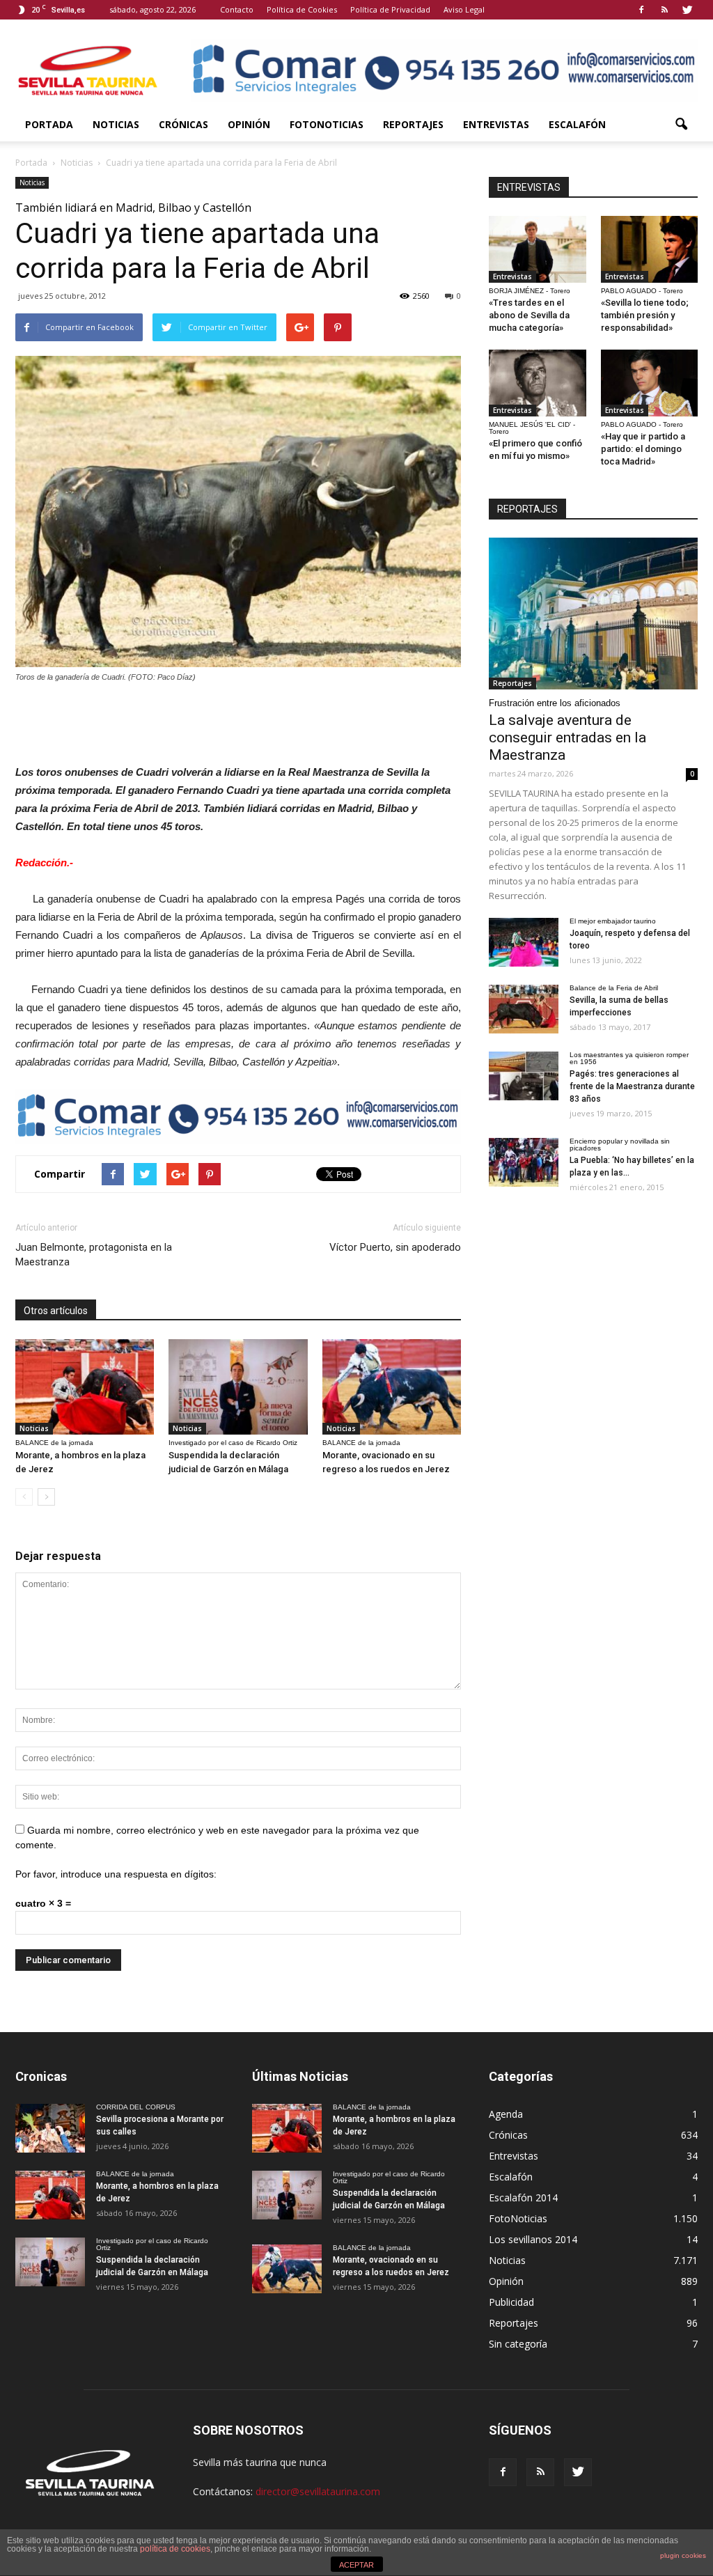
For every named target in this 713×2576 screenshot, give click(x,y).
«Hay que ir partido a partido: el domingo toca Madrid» (643, 449)
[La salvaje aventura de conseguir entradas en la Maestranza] (593, 614)
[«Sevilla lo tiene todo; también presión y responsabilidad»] (650, 249)
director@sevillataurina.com (318, 2491)
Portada (49, 124)
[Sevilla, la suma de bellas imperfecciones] (524, 1009)
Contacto (237, 9)
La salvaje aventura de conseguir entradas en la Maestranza (567, 737)
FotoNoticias (327, 124)
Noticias (116, 124)
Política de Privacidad (390, 9)
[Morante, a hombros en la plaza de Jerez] (85, 1387)
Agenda (506, 2114)
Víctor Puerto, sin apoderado (395, 1247)
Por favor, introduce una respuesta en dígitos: (116, 1874)
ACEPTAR (356, 2565)
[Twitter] (687, 10)
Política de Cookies (302, 9)
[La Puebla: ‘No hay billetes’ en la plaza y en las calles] (524, 1162)
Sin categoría (518, 2344)
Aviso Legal (464, 9)
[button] (681, 125)
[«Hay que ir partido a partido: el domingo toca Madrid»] (650, 383)
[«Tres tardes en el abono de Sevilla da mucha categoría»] (538, 249)
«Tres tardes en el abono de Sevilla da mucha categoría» (529, 315)
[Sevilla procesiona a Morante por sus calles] (50, 2128)
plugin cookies (683, 2555)
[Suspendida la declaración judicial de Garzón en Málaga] (238, 1387)
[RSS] (664, 10)
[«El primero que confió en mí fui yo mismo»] (538, 383)
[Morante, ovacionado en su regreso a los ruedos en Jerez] (392, 1387)
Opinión (249, 124)
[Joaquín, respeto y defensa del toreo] (524, 942)
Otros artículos (56, 1311)
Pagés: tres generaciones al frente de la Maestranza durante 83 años (632, 1086)
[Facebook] (641, 10)
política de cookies (175, 2549)
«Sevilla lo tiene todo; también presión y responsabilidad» (645, 315)
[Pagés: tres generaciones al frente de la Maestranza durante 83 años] (524, 1076)
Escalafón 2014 (523, 2198)
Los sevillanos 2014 (533, 2239)
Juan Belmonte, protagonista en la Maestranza (94, 1255)
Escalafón (577, 124)
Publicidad (511, 2302)
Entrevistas (496, 124)
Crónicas (183, 124)
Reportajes (413, 124)
